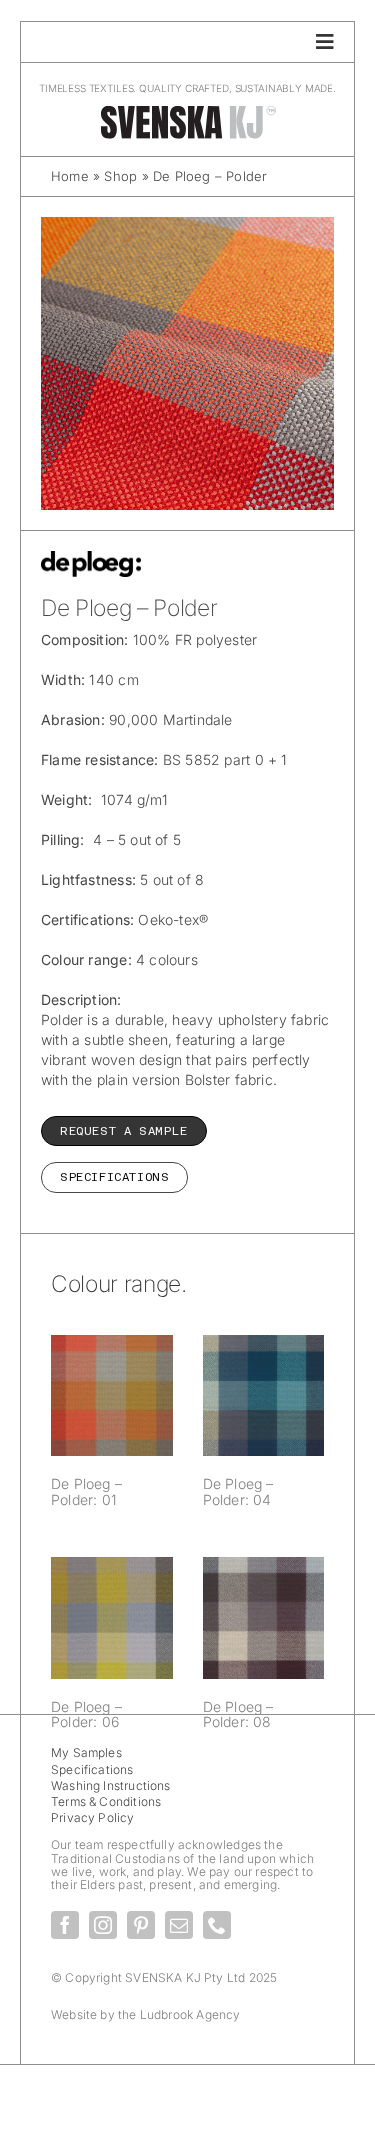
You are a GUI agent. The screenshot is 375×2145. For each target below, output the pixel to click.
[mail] (179, 1925)
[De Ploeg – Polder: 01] (112, 1396)
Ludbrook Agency (190, 2014)
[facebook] (65, 1925)
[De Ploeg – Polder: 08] (264, 1618)
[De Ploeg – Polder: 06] (112, 1618)
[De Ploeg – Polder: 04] (264, 1396)
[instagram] (103, 1925)
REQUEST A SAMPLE (124, 1131)
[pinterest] (141, 1925)
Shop (120, 176)
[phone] (217, 1925)
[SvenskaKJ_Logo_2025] (188, 110)
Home (70, 176)
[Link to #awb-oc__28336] (325, 42)
